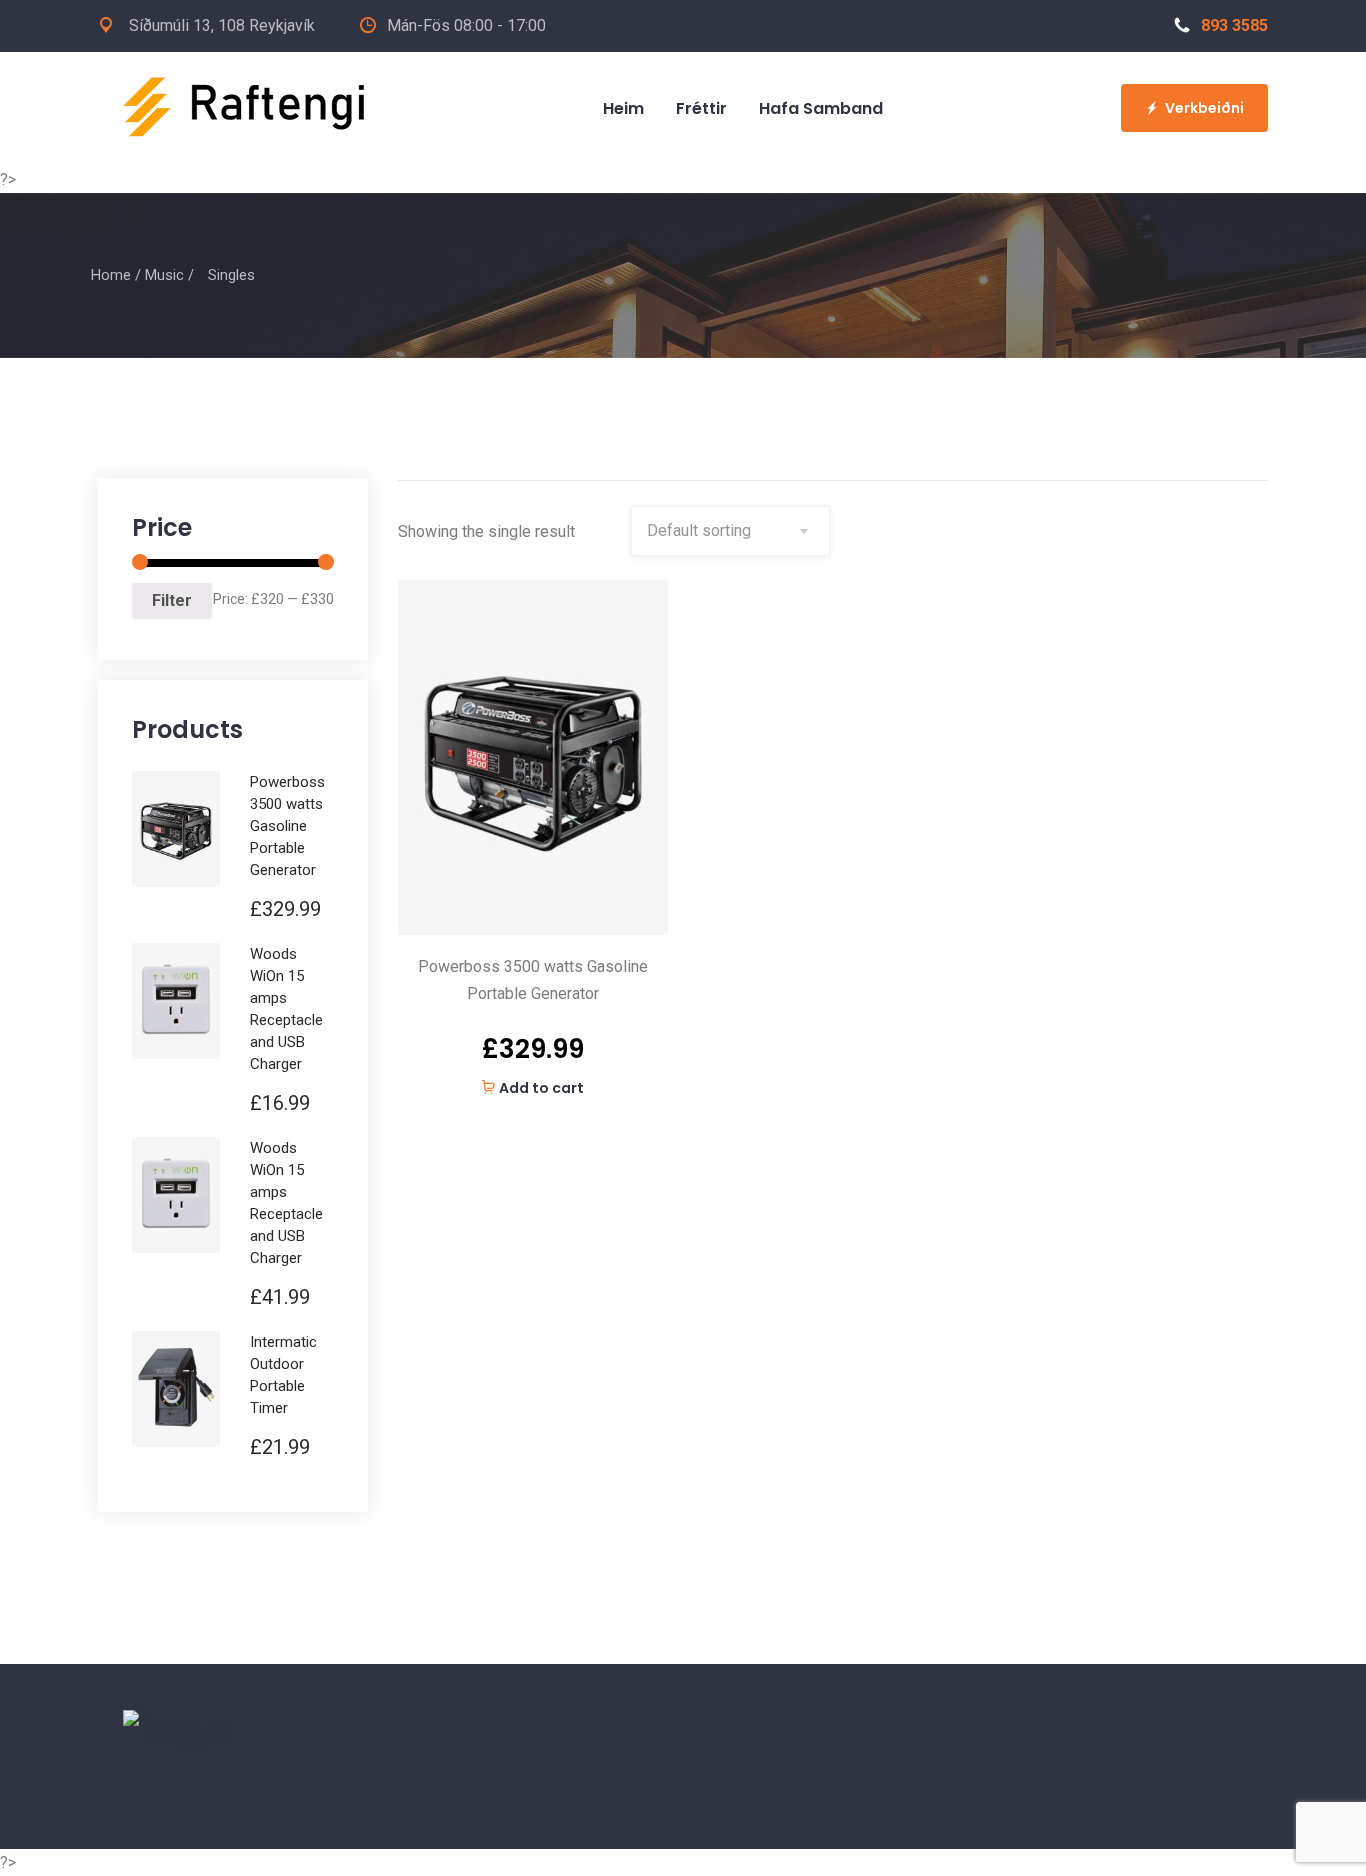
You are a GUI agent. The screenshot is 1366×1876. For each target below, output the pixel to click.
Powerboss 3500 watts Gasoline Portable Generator (533, 980)
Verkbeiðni (1204, 108)
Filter (172, 600)
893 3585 (1234, 25)
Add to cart (541, 1088)
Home (111, 275)
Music (164, 275)
